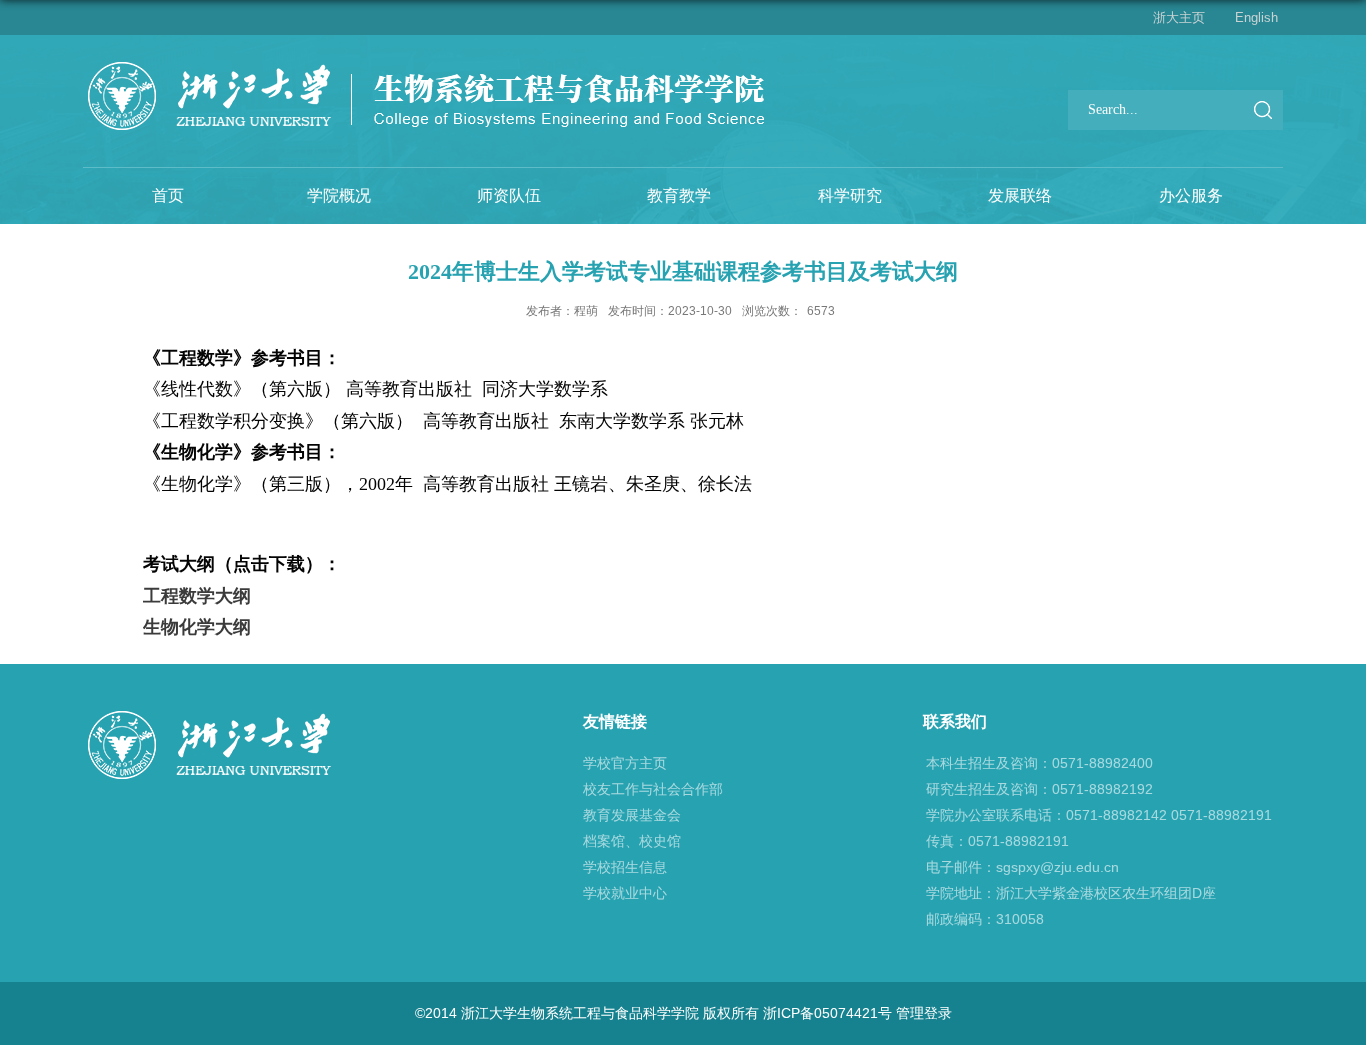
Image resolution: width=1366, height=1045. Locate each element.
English (1256, 17)
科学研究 (850, 195)
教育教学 (679, 195)
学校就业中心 (625, 893)
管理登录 (924, 1013)
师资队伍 (509, 195)
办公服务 (1191, 195)
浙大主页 (1179, 17)
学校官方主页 (625, 763)
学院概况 (339, 195)
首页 (168, 195)
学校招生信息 (625, 867)
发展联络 (1020, 195)
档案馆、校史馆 (632, 841)
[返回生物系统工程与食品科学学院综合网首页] (425, 66)
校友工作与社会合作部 (653, 789)
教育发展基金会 (632, 815)
